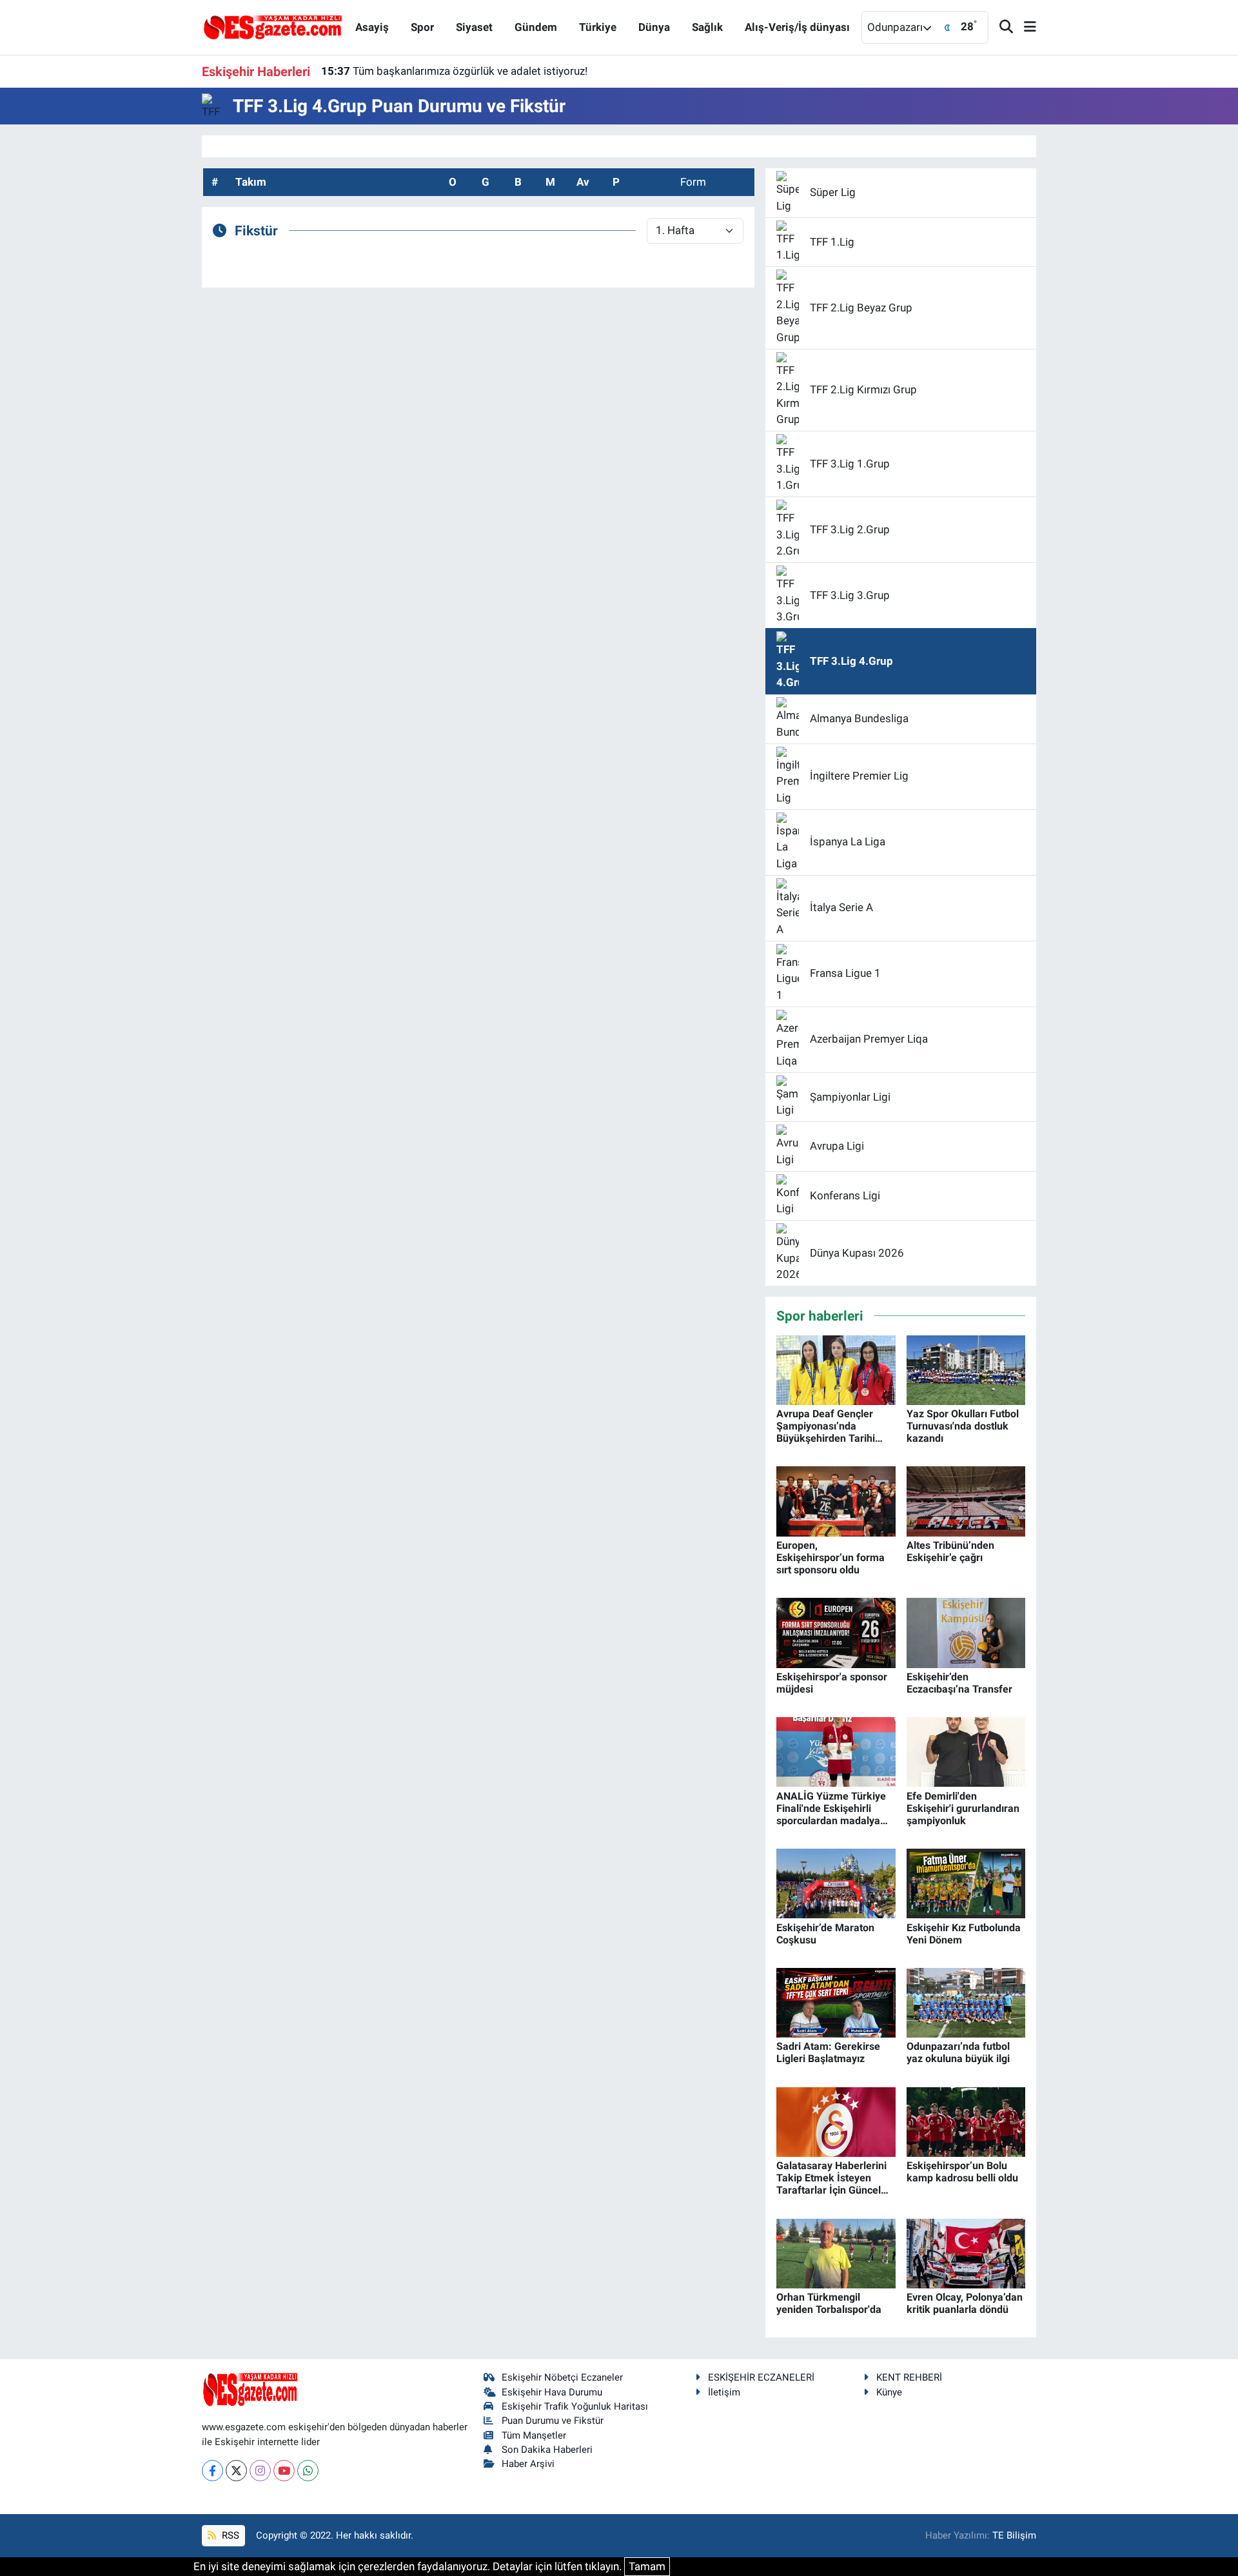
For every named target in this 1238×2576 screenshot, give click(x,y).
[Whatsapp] (308, 2471)
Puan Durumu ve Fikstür (553, 2421)
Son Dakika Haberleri (547, 2450)
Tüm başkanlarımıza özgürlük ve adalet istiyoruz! (454, 71)
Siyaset (474, 27)
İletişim (724, 2392)
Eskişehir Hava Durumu (552, 2392)
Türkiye (598, 27)
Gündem (536, 27)
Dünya (654, 27)
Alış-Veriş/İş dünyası (797, 27)
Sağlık (707, 27)
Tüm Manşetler (534, 2435)
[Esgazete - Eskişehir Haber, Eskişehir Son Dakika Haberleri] (273, 26)
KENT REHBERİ (909, 2377)
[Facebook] (212, 2471)
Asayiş (372, 27)
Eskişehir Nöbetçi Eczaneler (562, 2377)
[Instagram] (260, 2471)
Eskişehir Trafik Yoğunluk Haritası (575, 2406)
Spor (422, 27)
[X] (236, 2471)
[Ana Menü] (1025, 27)
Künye (889, 2392)
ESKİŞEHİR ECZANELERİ (761, 2377)
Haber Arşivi (528, 2464)
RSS (229, 2535)
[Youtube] (284, 2471)
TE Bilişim (1014, 2535)
